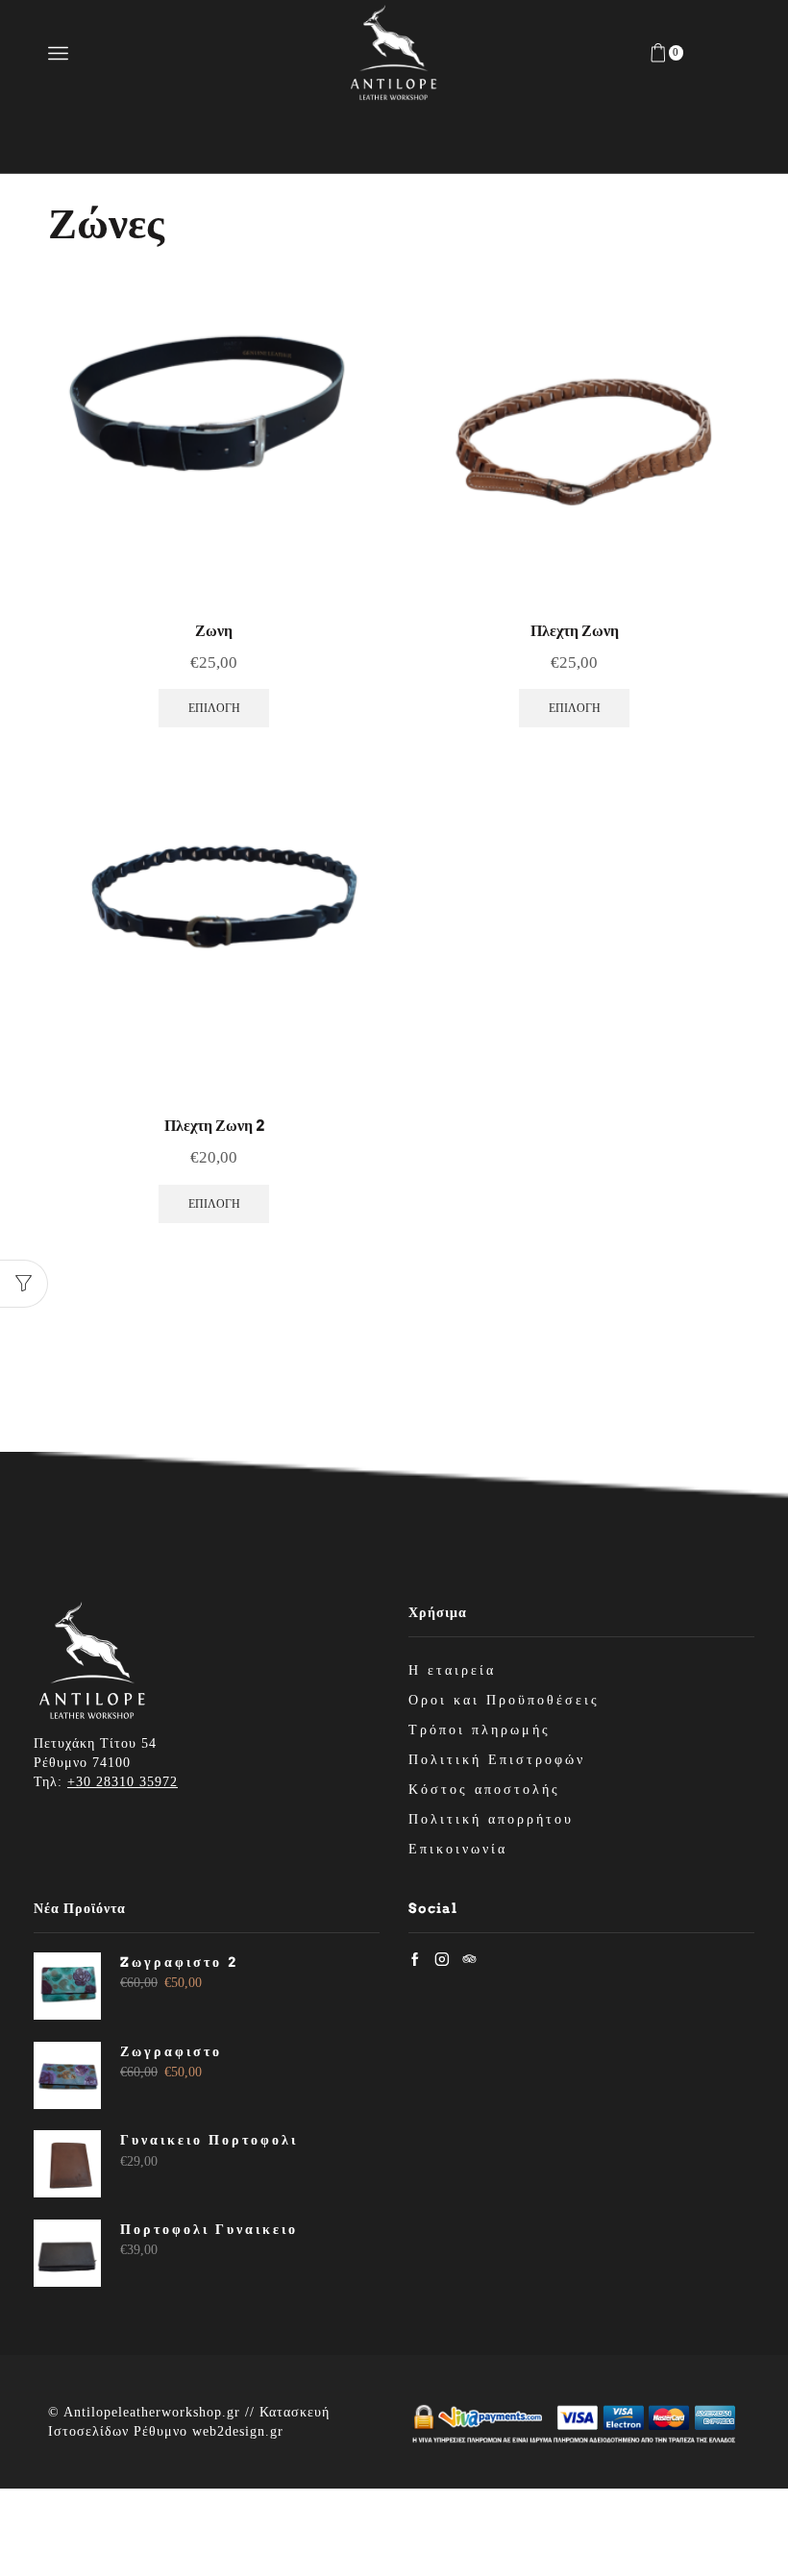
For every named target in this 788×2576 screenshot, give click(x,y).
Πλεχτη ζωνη (575, 631)
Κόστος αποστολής (484, 1790)
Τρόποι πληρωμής (480, 1730)
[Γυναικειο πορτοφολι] (67, 2164)
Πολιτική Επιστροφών (497, 1760)
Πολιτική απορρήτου (491, 1819)
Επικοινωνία (458, 1849)
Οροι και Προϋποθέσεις (504, 1700)
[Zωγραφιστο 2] (67, 1986)
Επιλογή (214, 708)
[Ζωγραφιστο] (67, 2075)
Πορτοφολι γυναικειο (209, 2229)
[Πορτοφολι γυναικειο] (67, 2253)
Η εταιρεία (452, 1670)
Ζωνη (214, 631)
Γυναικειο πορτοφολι (209, 2140)
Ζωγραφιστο (171, 2051)
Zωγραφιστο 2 (179, 1962)
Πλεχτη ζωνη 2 (214, 1126)
